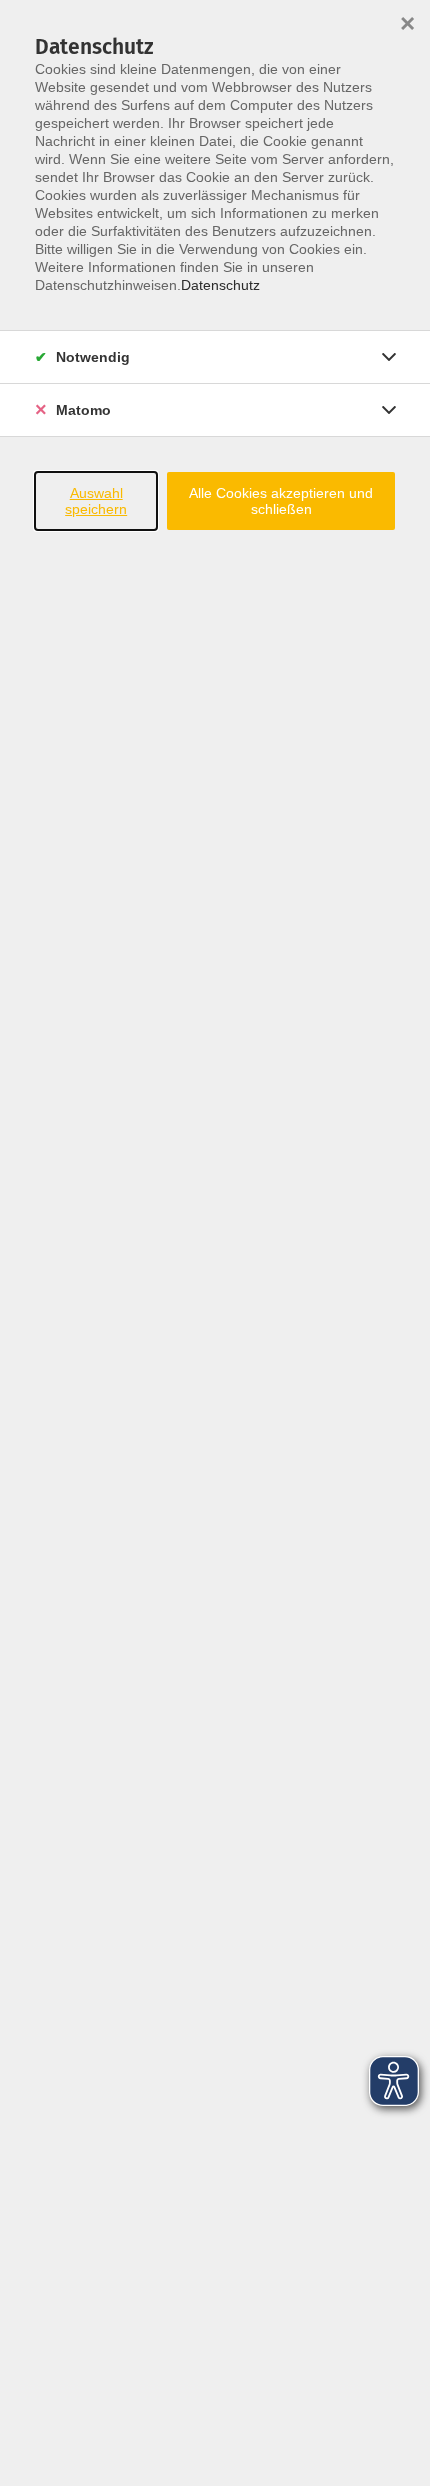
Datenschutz (220, 285)
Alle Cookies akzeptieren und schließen (281, 501)
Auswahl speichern (96, 501)
